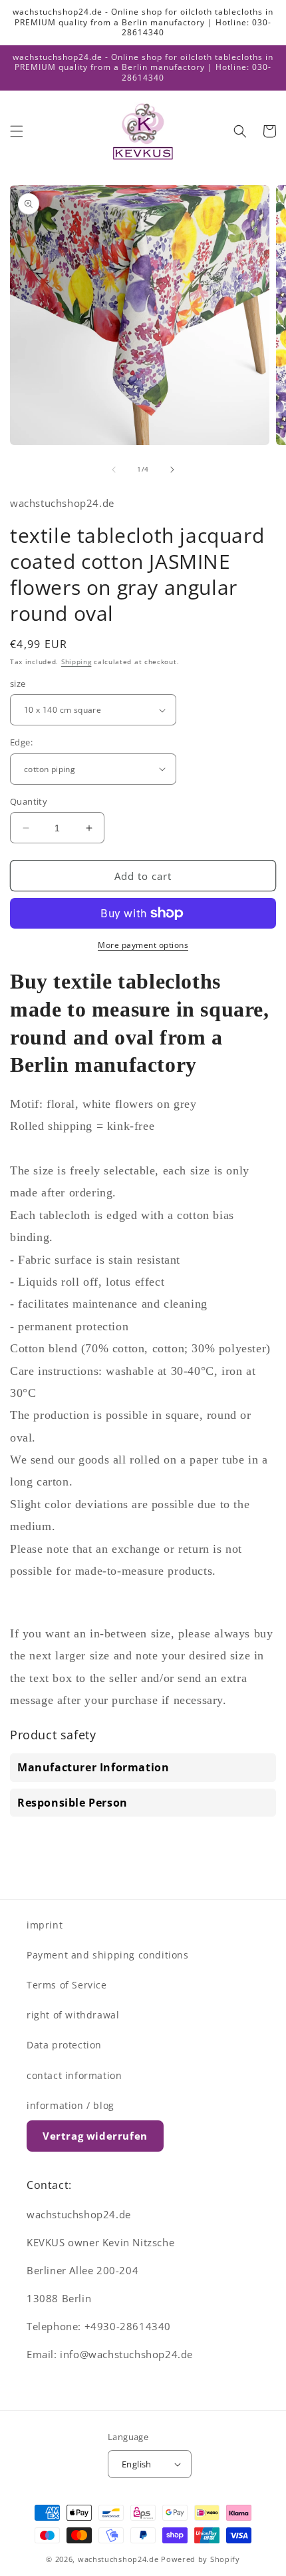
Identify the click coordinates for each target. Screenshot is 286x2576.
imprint (45, 1925)
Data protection (64, 2045)
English (137, 2464)
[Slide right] (172, 470)
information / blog (71, 2105)
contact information (74, 2075)
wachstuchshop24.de (118, 2559)
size (18, 683)
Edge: (21, 742)
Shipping (76, 661)
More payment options (143, 945)
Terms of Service (67, 1985)
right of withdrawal (73, 2015)
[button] (17, 131)
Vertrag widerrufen (95, 2136)
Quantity (29, 801)
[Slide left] (114, 470)
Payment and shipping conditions (108, 1955)
